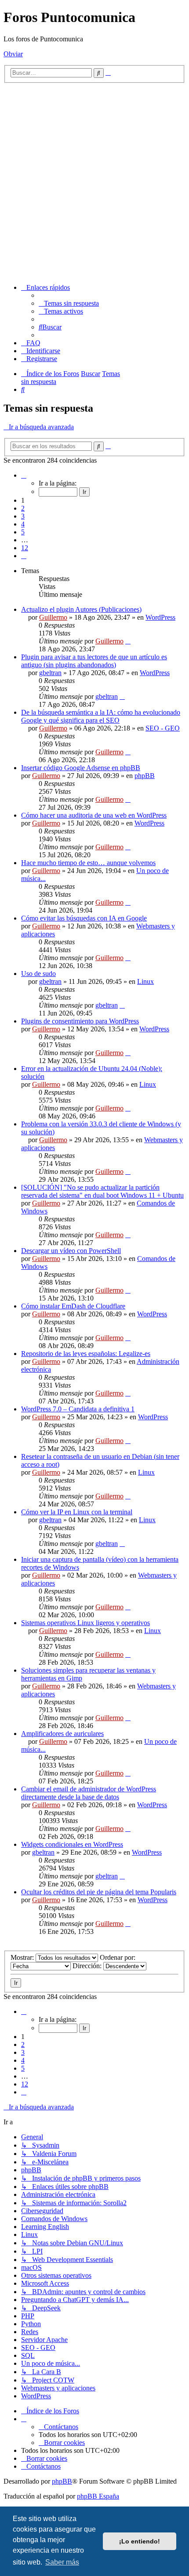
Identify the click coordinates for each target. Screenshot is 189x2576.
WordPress (160, 617)
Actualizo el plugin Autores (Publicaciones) (81, 609)
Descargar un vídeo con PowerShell (71, 1251)
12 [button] (25, 548)
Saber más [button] (62, 2562)
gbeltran (50, 673)
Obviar (13, 54)
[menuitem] (69, 303)
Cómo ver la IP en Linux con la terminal (77, 1512)
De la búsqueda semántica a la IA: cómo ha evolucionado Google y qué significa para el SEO (101, 716)
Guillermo (53, 617)
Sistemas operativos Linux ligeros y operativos (85, 1623)
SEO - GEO (163, 728)
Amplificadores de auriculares (62, 1734)
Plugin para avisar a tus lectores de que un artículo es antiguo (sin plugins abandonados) (94, 661)
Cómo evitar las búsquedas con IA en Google (84, 918)
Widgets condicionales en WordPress (72, 1844)
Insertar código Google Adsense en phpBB (81, 768)
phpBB (145, 776)
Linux (145, 981)
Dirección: (88, 1966)
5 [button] (23, 532)
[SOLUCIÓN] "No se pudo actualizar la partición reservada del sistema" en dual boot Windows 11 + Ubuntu (102, 1191)
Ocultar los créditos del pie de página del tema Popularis (99, 1892)
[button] (24, 475)
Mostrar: (23, 1957)
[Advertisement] (94, 182)
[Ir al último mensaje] (128, 641)
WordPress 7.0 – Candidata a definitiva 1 (78, 1409)
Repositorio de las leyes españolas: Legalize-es (86, 1354)
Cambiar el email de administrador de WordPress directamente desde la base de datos (89, 1793)
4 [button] (23, 524)
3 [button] (23, 516)
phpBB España (98, 2496)
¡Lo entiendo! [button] (140, 2541)
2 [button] (23, 508)
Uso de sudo (38, 974)
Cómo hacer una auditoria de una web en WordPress (94, 815)
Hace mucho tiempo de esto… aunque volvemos (88, 863)
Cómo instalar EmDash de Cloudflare (73, 1306)
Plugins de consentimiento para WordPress (80, 1021)
